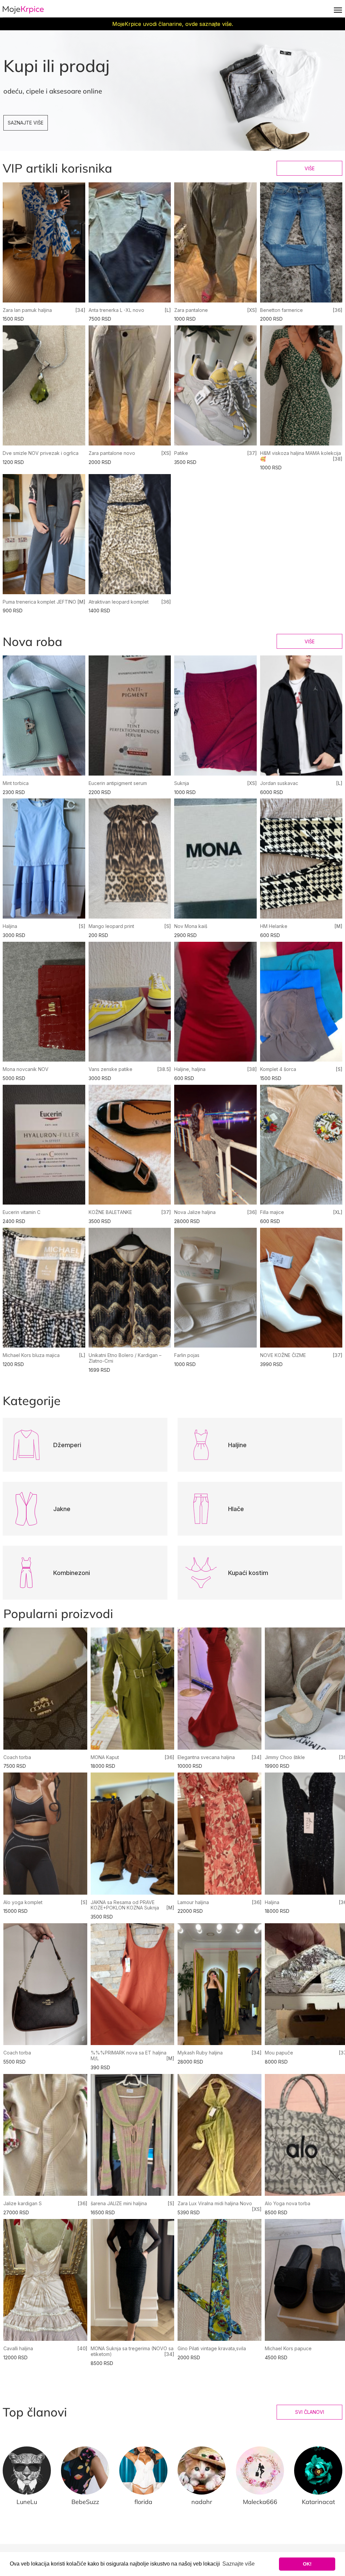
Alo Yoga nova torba (288, 2203)
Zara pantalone (191, 310)
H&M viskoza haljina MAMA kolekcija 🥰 (301, 456)
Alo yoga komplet (23, 1902)
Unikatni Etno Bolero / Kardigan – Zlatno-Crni (125, 1358)
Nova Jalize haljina (195, 1212)
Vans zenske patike (111, 1069)
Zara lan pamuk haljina (27, 310)
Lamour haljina (193, 1902)
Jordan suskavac (279, 783)
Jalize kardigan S (23, 2203)
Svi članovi (310, 2412)
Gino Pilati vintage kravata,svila (212, 2348)
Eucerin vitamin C (22, 1212)
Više (310, 168)
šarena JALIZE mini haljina (119, 2203)
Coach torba (17, 1757)
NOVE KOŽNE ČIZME (283, 1355)
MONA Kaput (105, 1757)
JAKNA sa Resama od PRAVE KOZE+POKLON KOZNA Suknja (125, 1905)
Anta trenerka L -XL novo (116, 310)
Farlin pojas (187, 1355)
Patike (181, 453)
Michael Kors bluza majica (31, 1355)
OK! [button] (307, 2564)
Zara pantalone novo (112, 453)
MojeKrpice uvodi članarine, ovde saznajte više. (173, 24)
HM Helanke (274, 926)
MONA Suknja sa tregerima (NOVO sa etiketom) (132, 2351)
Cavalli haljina (18, 2348)
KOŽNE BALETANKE (110, 1212)
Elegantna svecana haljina (206, 1757)
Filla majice (272, 1212)
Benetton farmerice (281, 310)
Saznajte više (26, 123)
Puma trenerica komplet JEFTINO (39, 602)
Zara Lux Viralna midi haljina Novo (215, 2203)
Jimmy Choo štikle (285, 1757)
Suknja (182, 783)
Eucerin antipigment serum (118, 783)
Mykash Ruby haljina (200, 2053)
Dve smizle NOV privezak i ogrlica (41, 453)
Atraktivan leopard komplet (119, 602)
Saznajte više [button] (239, 2564)
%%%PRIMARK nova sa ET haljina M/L (129, 2055)
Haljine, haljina (190, 1069)
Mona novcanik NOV (26, 1069)
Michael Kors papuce (288, 2348)
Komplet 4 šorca (278, 1069)
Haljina (10, 926)
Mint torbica (16, 783)
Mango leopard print (111, 926)
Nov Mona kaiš (191, 926)
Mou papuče (279, 2053)
